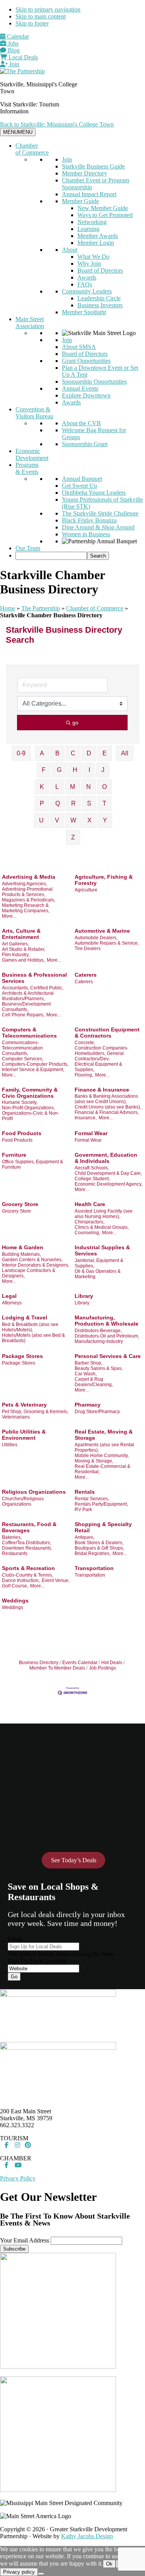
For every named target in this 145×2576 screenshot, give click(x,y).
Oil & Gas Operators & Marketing (98, 1274)
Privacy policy (19, 2572)
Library (84, 1296)
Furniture (14, 1155)
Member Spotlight (84, 312)
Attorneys (12, 1303)
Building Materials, (21, 1254)
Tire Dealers (88, 949)
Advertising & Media (29, 877)
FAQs (85, 284)
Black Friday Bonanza (89, 520)
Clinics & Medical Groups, (102, 1227)
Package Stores (22, 1356)
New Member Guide (103, 208)
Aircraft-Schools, (92, 1168)
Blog (13, 50)
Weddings (15, 1601)
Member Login (96, 243)
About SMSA (79, 347)
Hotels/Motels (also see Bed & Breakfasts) (33, 1338)
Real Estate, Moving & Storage (104, 1435)
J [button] (103, 770)
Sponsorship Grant (85, 444)
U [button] (41, 820)
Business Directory (39, 1663)
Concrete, (85, 1043)
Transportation (94, 1568)
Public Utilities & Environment (24, 1435)
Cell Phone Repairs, (23, 1015)
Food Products (22, 1133)
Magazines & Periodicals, (29, 900)
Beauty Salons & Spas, (99, 1368)
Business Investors (100, 305)
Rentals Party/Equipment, (101, 1504)
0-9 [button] (21, 753)
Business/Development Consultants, (26, 1007)
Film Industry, (16, 955)
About (70, 250)
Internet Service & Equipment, (33, 1070)
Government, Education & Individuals (106, 1158)
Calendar (17, 36)
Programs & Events (27, 468)
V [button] (57, 820)
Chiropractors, (90, 1222)
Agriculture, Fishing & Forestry (104, 880)
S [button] (89, 803)
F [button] (44, 770)
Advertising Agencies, (25, 884)
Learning (88, 229)
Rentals (85, 1492)
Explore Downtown (86, 395)
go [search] (75, 723)
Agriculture (86, 890)
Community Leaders (87, 291)
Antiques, (84, 1537)
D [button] (89, 753)
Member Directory (84, 173)
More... (9, 916)
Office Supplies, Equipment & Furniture (32, 1164)
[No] (41, 2574)
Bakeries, (12, 1537)
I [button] (89, 770)
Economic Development (32, 454)
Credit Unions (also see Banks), (108, 1107)
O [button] (104, 787)
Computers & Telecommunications (29, 1033)
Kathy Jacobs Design (87, 2536)
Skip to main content (41, 16)
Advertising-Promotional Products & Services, (27, 892)
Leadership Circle (99, 298)
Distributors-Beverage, (98, 1331)
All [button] (125, 753)
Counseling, (87, 1233)
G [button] (59, 770)
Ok (109, 2564)
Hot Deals (112, 1663)
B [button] (57, 753)
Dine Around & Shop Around (98, 527)
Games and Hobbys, (23, 960)
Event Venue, (56, 1580)
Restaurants (15, 1553)
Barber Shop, (89, 1363)
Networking (92, 222)
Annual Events (80, 388)
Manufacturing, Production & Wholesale (107, 1321)
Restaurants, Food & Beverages (29, 1527)
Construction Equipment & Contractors (107, 1033)
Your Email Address (25, 2240)
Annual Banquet (82, 479)
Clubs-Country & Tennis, (27, 1575)
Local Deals (22, 57)
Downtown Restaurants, (27, 1548)
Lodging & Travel (25, 1317)
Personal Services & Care (108, 1356)
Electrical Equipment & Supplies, (98, 1067)
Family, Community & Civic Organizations (30, 1093)
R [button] (73, 803)
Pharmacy (88, 1405)
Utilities (10, 1445)
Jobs (12, 43)
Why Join (89, 264)
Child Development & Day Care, (108, 1173)
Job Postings (102, 1668)
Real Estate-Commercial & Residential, (102, 1469)
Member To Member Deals (57, 1668)
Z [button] (73, 837)
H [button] (75, 770)
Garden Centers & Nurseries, (32, 1260)
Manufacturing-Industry (99, 1341)
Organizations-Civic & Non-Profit (31, 1116)
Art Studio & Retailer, (24, 949)
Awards (87, 277)
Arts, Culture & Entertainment (21, 934)
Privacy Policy (18, 2178)
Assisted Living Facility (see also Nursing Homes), (104, 1214)
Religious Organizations (34, 1492)
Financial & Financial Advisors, (107, 1112)
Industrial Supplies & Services (102, 1250)
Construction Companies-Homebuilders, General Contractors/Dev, (101, 1053)
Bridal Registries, (93, 1553)
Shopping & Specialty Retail (103, 1527)
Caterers (86, 975)
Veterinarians (16, 1417)
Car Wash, (86, 1374)
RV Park (83, 1510)
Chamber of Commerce (32, 149)
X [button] (90, 820)
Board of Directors (100, 270)
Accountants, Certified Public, (33, 988)
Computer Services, (23, 1059)
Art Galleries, (15, 944)
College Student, (92, 1179)
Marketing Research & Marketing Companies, (26, 908)
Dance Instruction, (21, 1580)
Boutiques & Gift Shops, (99, 1548)
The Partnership (41, 608)
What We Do (93, 257)
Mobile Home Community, (102, 1456)
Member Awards (98, 236)
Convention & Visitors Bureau (34, 413)
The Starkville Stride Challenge (100, 513)
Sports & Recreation (28, 1568)
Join (14, 64)
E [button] (105, 753)
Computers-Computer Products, (35, 1064)
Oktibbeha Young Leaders (94, 493)
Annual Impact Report (89, 194)
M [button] (72, 787)
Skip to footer (32, 23)
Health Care (90, 1204)
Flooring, (84, 1075)
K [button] (42, 787)
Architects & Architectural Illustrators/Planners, (28, 996)
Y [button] (105, 820)
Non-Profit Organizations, (28, 1108)
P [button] (42, 803)
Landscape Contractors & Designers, (29, 1273)
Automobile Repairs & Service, (107, 943)
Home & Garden (23, 1247)
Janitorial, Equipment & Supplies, (99, 1263)
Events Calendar (80, 1663)
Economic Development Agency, (108, 1184)
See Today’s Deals (74, 1860)
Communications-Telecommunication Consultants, (22, 1048)
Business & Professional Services (34, 978)
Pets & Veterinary (24, 1405)
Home (8, 608)
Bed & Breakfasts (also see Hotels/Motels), (30, 1327)
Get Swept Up (79, 486)
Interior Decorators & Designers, (36, 1265)
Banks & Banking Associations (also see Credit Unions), (106, 1099)
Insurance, (86, 1118)
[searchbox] (51, 556)
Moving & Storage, (94, 1461)
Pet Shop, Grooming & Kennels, (35, 1412)
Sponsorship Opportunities (94, 382)
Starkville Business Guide (93, 166)
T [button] (104, 803)
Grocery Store (20, 1204)
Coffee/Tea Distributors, (26, 1543)
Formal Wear (91, 1133)
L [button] (57, 787)
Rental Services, (92, 1499)
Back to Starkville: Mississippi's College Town (57, 124)
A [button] (42, 753)
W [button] (73, 820)
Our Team (28, 548)
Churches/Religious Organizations (23, 1501)
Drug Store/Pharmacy (97, 1412)
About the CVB (81, 423)
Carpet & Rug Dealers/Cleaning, (94, 1382)
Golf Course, (15, 1586)
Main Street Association (30, 323)
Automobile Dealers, (96, 938)
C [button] (73, 753)
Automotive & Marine (102, 931)
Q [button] (58, 803)
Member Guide (80, 201)
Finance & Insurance (102, 1090)
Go (14, 1977)
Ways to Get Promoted (105, 215)
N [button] (89, 787)
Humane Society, (20, 1102)
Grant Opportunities (86, 361)
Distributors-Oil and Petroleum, (107, 1336)
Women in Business (86, 534)
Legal (9, 1296)
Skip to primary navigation (48, 9)
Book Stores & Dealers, (99, 1543)
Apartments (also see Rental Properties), (104, 1447)
